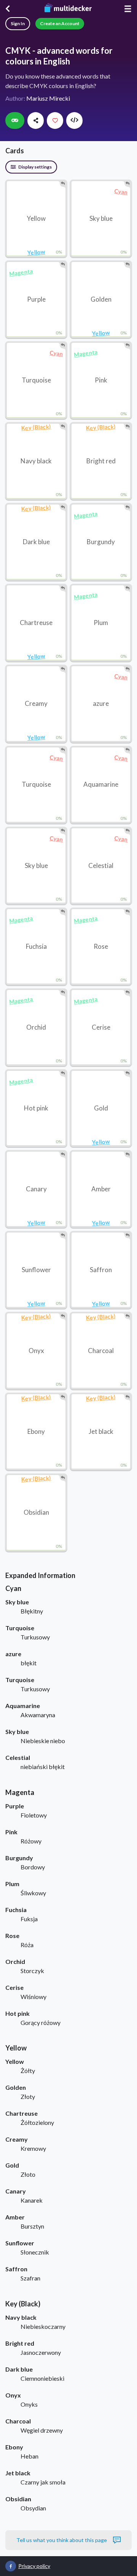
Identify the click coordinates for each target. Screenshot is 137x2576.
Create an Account (60, 23)
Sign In (18, 23)
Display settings (35, 167)
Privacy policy (34, 2566)
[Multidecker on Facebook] (11, 2566)
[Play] (15, 121)
